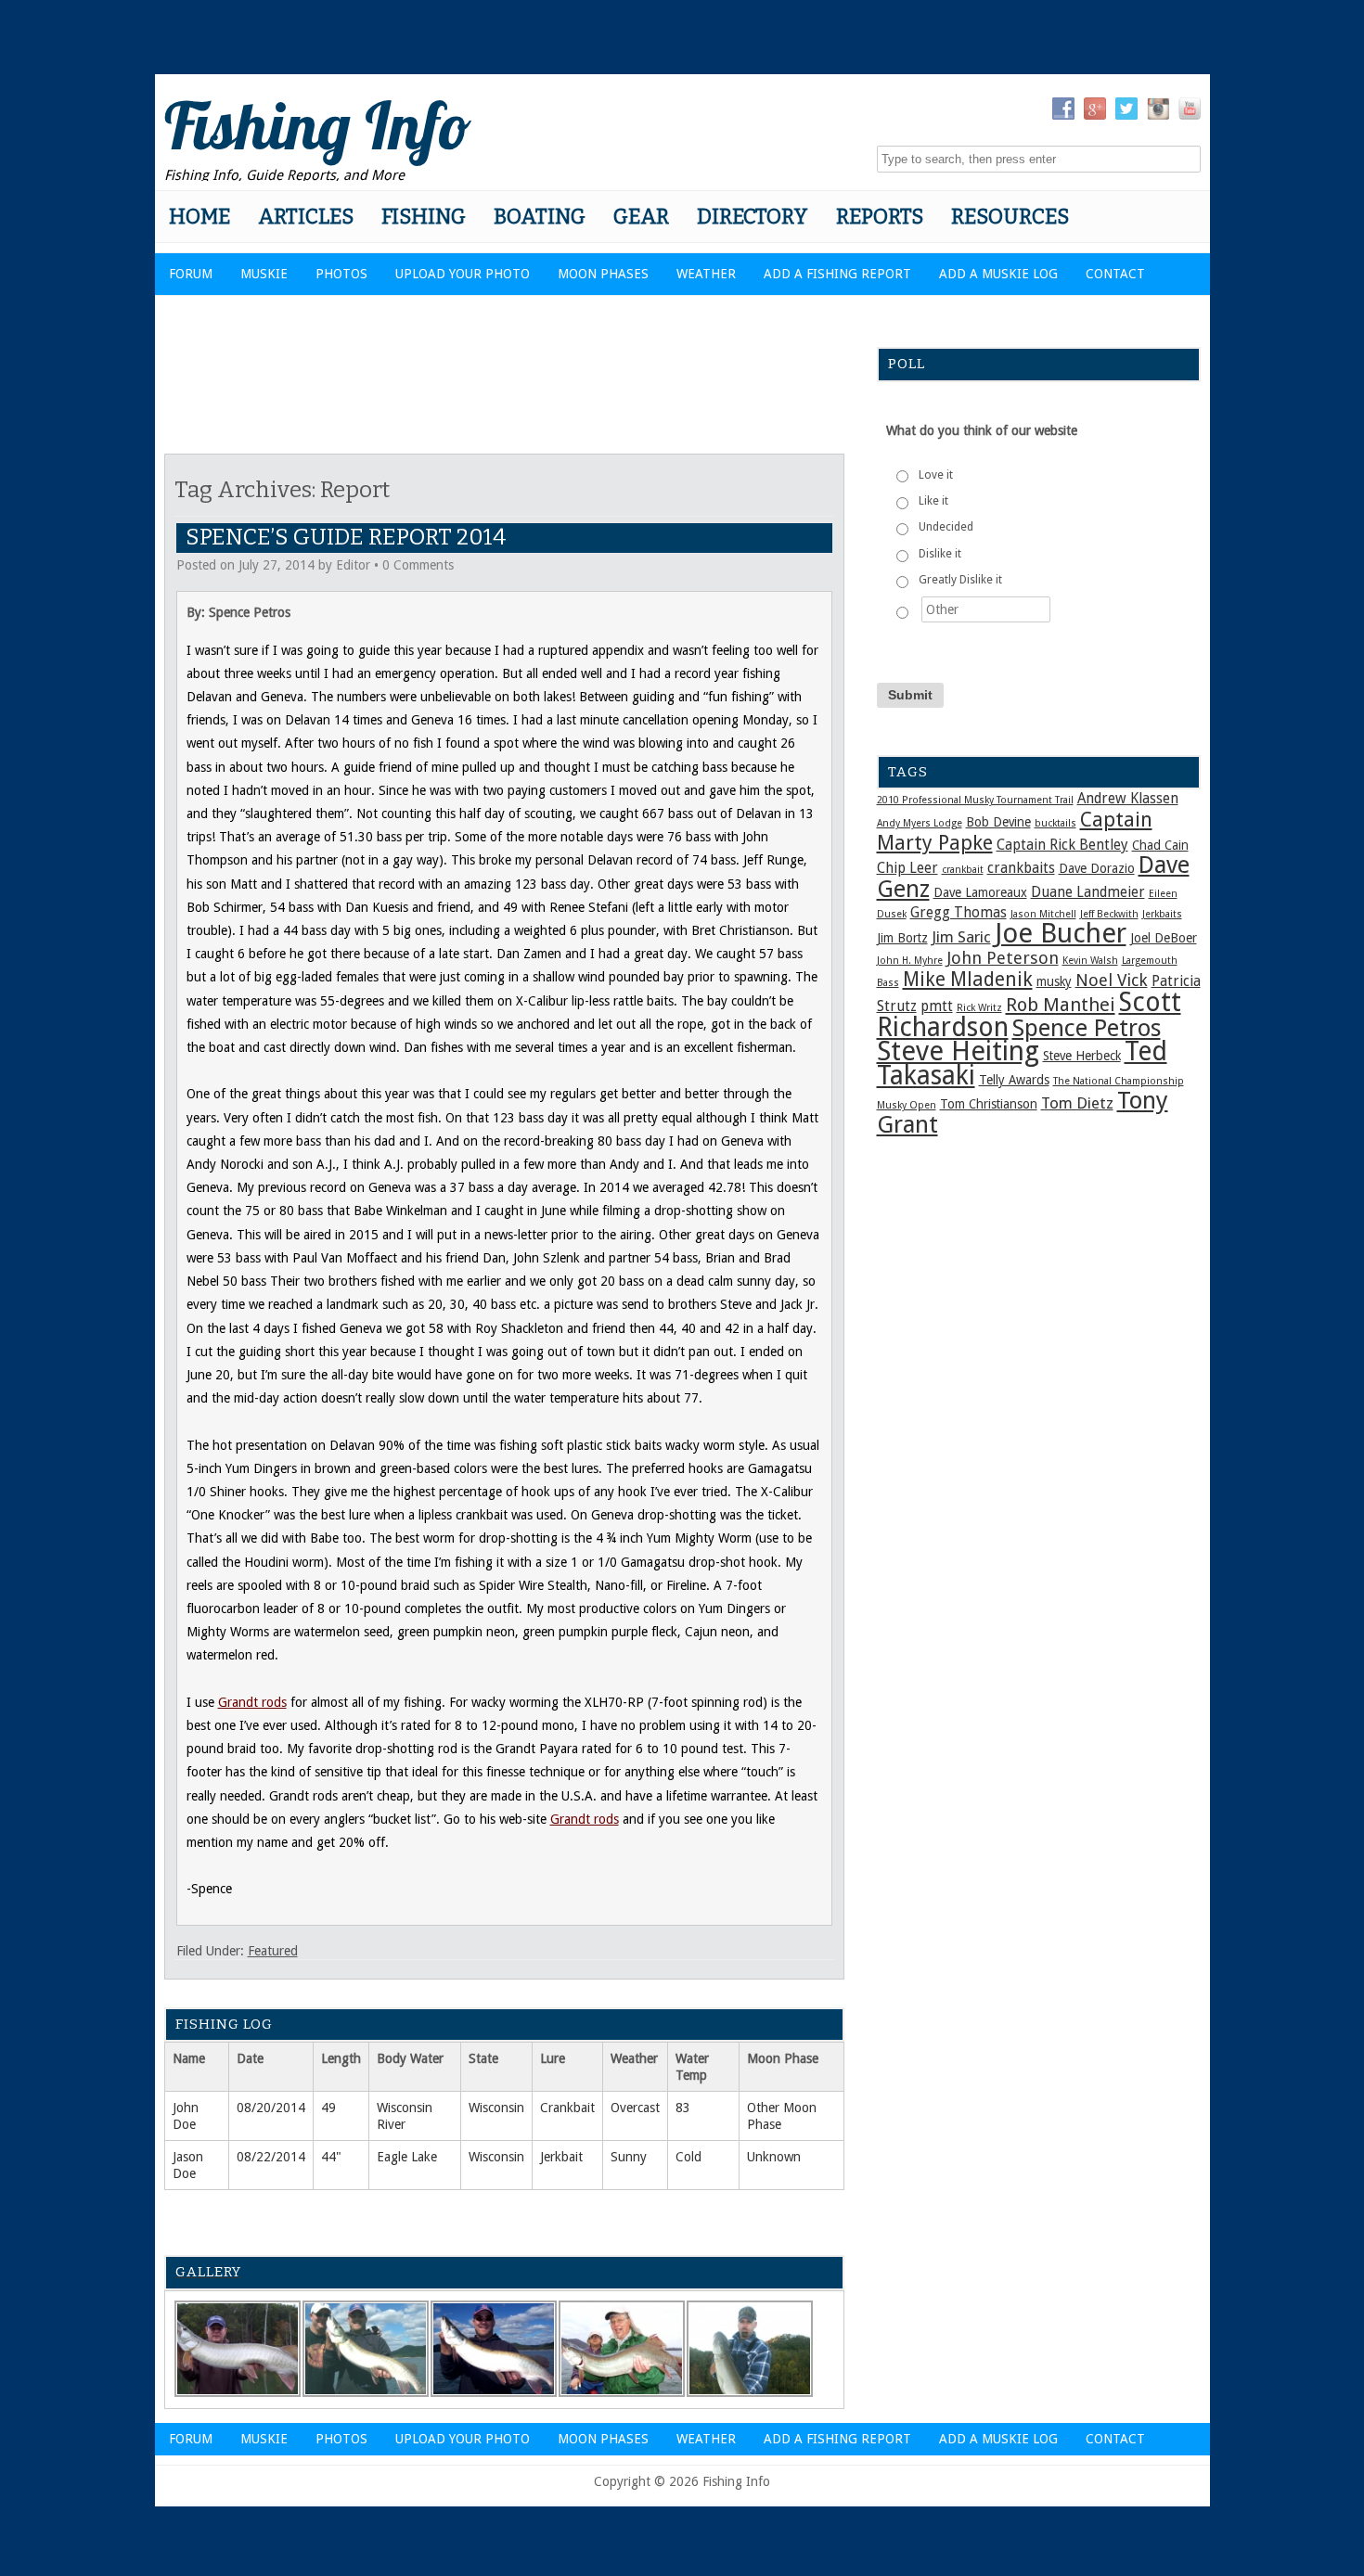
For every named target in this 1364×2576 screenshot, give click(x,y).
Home (199, 217)
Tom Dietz (1077, 1103)
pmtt (937, 1006)
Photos (341, 274)
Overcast (635, 2108)
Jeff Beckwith (1109, 914)
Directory (753, 217)
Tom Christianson (989, 1104)
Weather (706, 274)
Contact (1115, 274)
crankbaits (1021, 868)
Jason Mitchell (1043, 914)
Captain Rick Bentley (1062, 845)
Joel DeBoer (1164, 938)
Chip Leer (907, 868)
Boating (540, 217)
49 (328, 2108)
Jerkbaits (1162, 914)
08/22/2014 (271, 2157)
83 (683, 2108)
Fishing (424, 217)
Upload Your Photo (463, 274)
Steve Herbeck (1082, 1056)
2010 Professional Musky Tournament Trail (975, 800)
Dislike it (940, 554)
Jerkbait (561, 2157)
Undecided (946, 527)
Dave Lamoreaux (980, 892)
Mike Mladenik (968, 980)
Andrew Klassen (1128, 799)
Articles (306, 217)
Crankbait (567, 2108)
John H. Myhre (910, 961)
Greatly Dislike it (960, 580)
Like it (933, 501)
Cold (688, 2157)
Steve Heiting (958, 1051)
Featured (273, 1951)
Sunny (629, 2157)
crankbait (963, 870)
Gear (641, 217)
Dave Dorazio (1097, 868)
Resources (1010, 217)
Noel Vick (1112, 980)
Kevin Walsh (1090, 961)
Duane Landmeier (1088, 892)
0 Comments (418, 565)
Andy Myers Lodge (920, 823)
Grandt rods (252, 1702)
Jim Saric (961, 937)
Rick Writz (979, 1008)
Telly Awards (1014, 1080)
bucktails (1055, 823)
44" (331, 2157)
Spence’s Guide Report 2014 (346, 537)
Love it (936, 475)
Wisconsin (496, 2108)
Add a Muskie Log (998, 274)
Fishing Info (318, 125)
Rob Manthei (1061, 1005)
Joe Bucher (1061, 933)
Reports (880, 217)
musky (1054, 981)
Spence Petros (1087, 1028)
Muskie (264, 274)
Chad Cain (1160, 845)
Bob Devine (998, 822)
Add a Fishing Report (837, 274)
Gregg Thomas (959, 913)
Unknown (774, 2157)
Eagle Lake (407, 2157)
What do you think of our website (982, 430)
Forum (191, 274)
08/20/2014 (271, 2108)
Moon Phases (603, 274)
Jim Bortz (902, 938)
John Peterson (1003, 958)
